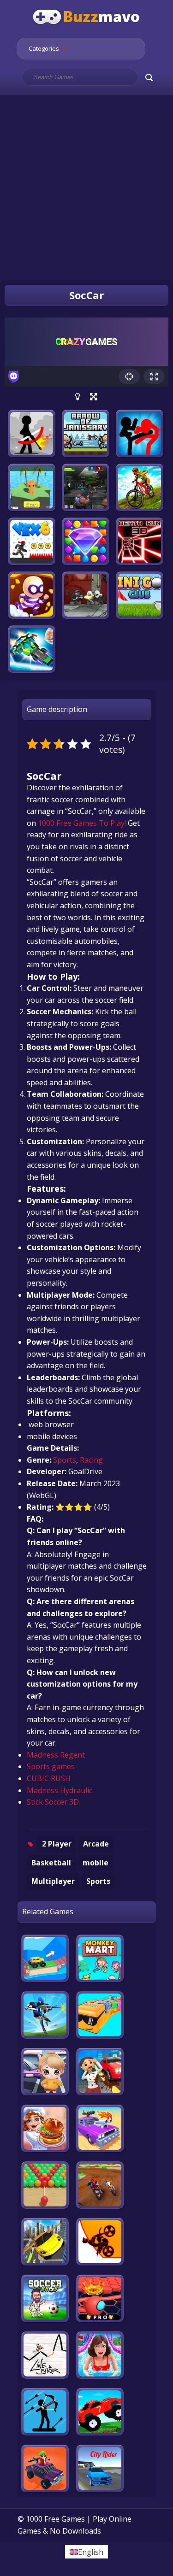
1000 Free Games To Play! (82, 823)
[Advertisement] (86, 182)
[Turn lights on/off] (77, 397)
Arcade (96, 1844)
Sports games (51, 1766)
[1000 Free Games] (86, 31)
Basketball (51, 1863)
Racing (91, 1460)
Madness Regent (56, 1755)
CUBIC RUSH (49, 1778)
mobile (95, 1863)
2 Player (57, 1844)
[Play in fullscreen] (93, 397)
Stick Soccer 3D (53, 1802)
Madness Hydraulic (60, 1790)
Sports (65, 1460)
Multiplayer (53, 1881)
